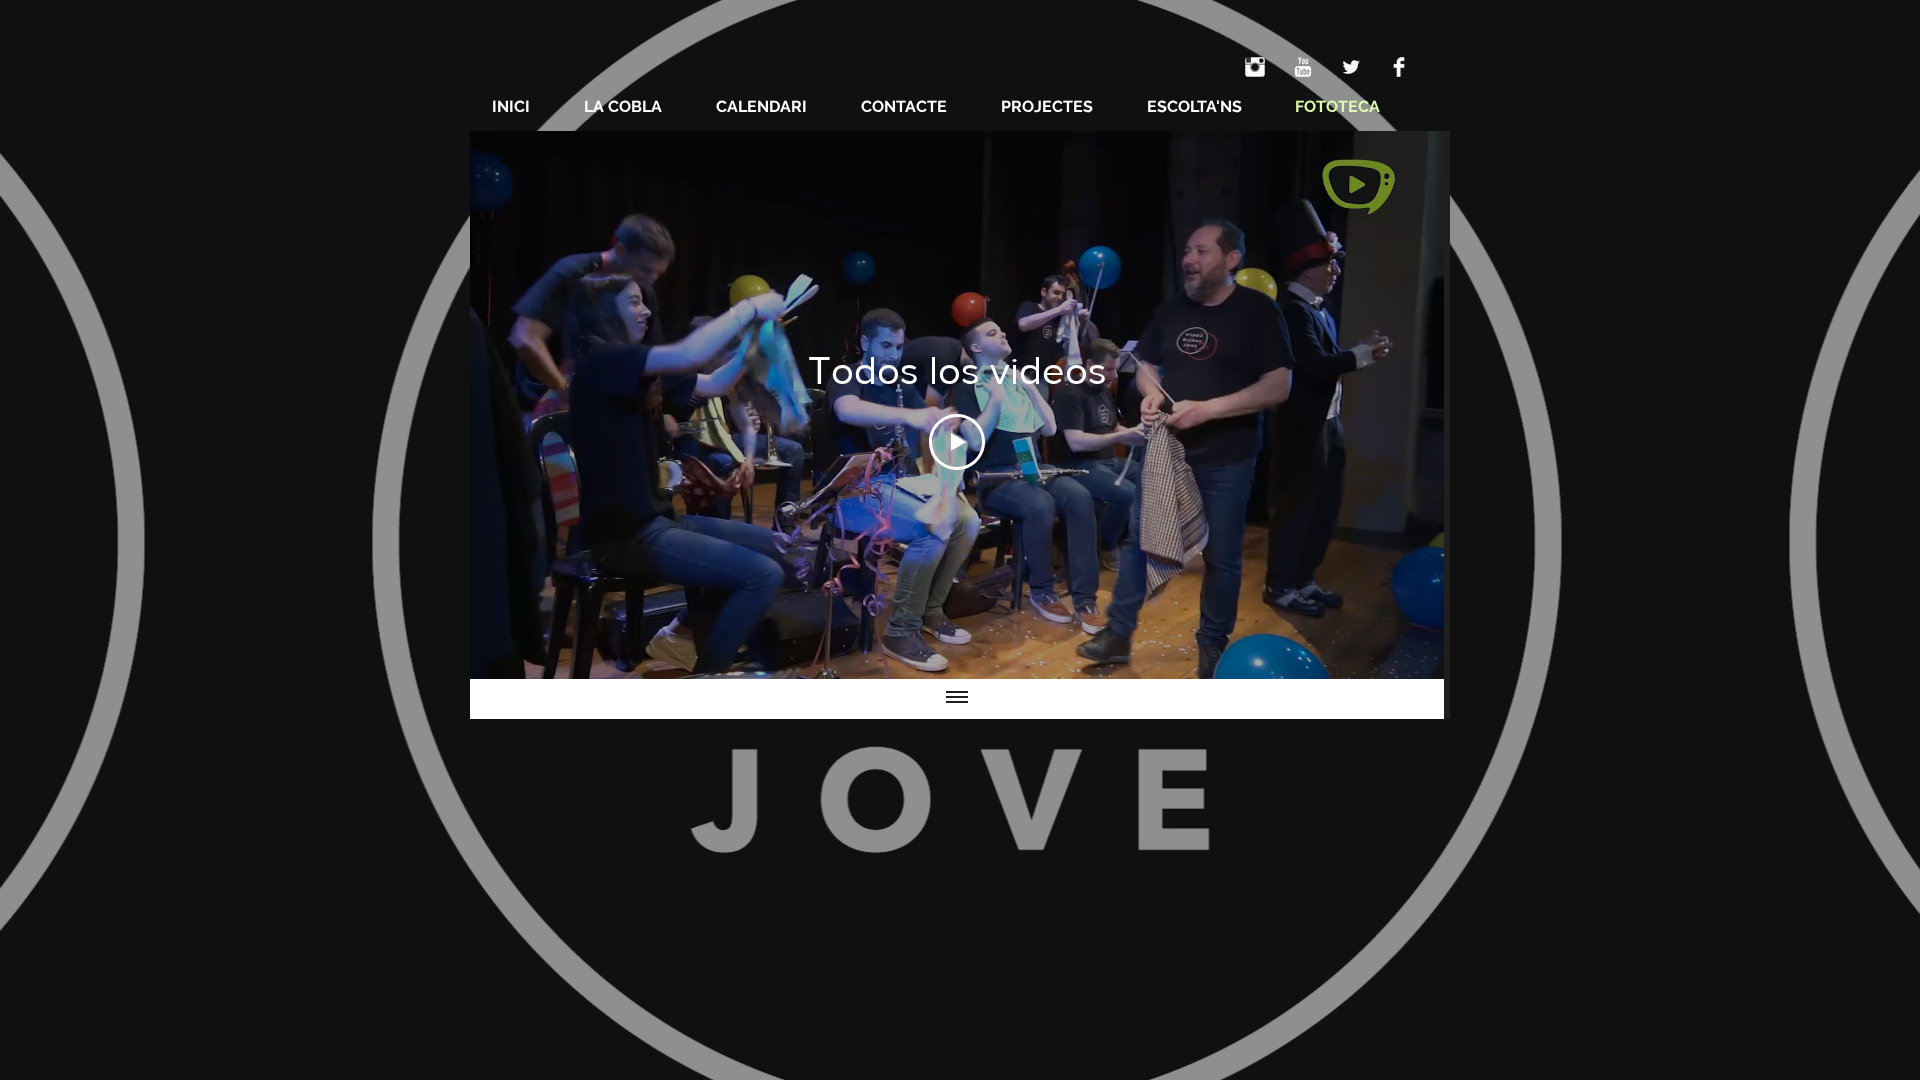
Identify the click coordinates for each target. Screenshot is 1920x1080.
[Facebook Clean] (1399, 67)
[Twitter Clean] (1351, 67)
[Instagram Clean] (1255, 67)
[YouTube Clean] (1303, 67)
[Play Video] (957, 442)
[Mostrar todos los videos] (957, 699)
